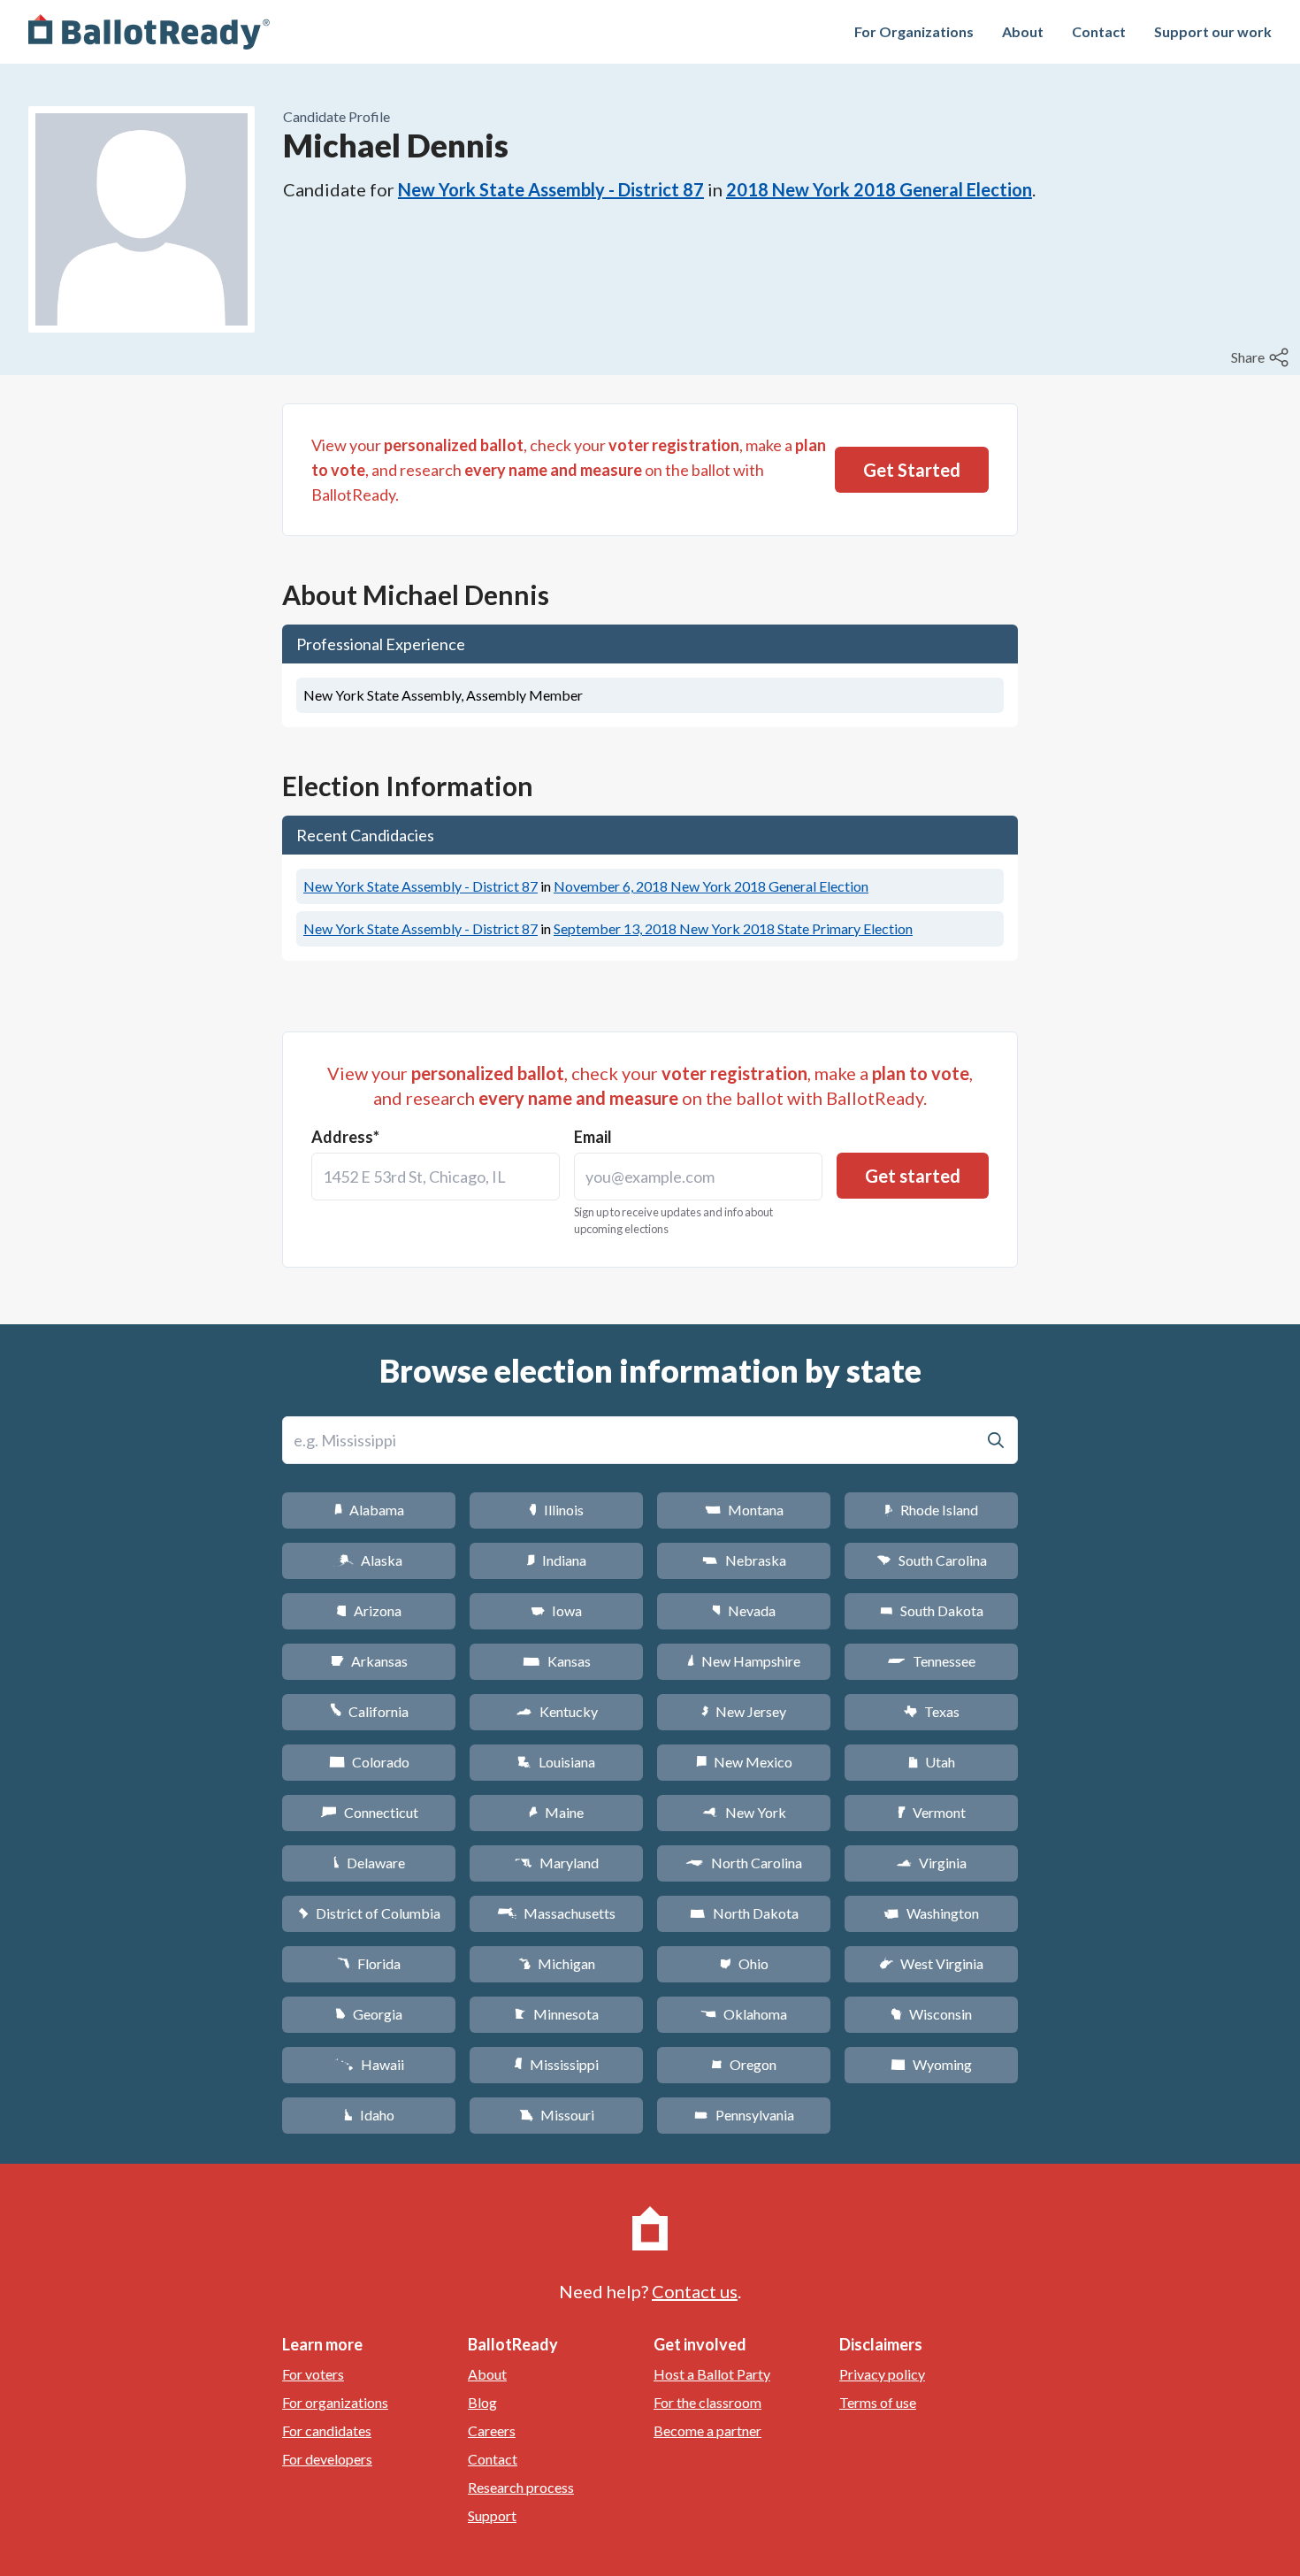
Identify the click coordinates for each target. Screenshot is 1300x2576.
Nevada (744, 1610)
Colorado (369, 1762)
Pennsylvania (744, 2115)
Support (492, 2515)
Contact (1099, 31)
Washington (931, 1913)
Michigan (557, 1963)
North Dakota (744, 1913)
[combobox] (436, 1177)
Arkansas (369, 1661)
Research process (521, 2487)
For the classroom (707, 2402)
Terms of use (878, 2402)
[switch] (1262, 357)
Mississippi (556, 2064)
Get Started (912, 470)
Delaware (369, 1863)
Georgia (369, 2014)
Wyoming (931, 2064)
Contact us (695, 2291)
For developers (327, 2459)
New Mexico (744, 1762)
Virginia (931, 1863)
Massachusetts (556, 1913)
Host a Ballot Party (712, 2374)
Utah (932, 1762)
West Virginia (931, 1963)
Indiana (556, 1560)
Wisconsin (931, 2014)
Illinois (556, 1510)
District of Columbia (369, 1913)
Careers (492, 2430)
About (1023, 31)
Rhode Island (931, 1510)
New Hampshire (744, 1661)
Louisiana (556, 1762)
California (369, 1711)
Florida (369, 1963)
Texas (931, 1711)
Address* (345, 1137)
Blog (482, 2402)
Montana (744, 1510)
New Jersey (744, 1711)
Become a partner (707, 2430)
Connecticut (369, 1812)
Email (593, 1137)
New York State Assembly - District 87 (551, 189)
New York (744, 1812)
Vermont (932, 1812)
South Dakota (932, 1610)
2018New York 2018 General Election (879, 189)
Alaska (369, 1560)
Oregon (744, 2064)
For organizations (335, 2402)
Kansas (557, 1661)
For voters (313, 2374)
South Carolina (932, 1560)
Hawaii (369, 2064)
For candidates (327, 2430)
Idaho (369, 2115)
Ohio (744, 1963)
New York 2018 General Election (711, 886)
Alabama (369, 1510)
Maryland (557, 1863)
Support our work (1213, 31)
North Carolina (744, 1863)
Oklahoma (744, 2014)
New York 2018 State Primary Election (733, 928)
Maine (556, 1812)
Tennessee (931, 1661)
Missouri (557, 2115)
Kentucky (557, 1711)
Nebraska (744, 1560)
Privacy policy (882, 2374)
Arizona (369, 1610)
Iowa (556, 1610)
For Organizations (914, 31)
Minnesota (557, 2014)
